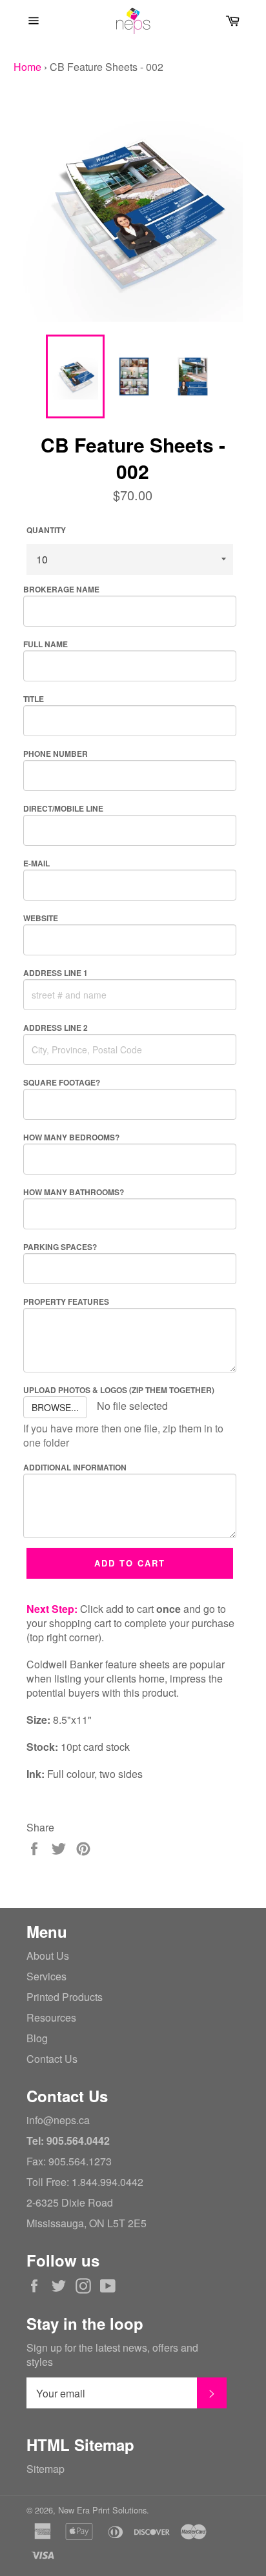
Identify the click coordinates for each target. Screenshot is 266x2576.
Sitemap (46, 2469)
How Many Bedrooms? (71, 1137)
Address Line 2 (56, 1028)
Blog (37, 2038)
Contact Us (52, 2059)
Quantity (46, 530)
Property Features (66, 1302)
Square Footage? (62, 1082)
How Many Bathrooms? (74, 1192)
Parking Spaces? (60, 1247)
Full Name (46, 644)
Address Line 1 (56, 973)
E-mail (36, 863)
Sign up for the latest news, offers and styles (112, 2355)
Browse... (55, 1407)
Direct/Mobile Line (63, 808)
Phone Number (56, 754)
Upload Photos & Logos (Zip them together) (119, 1390)
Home (27, 67)
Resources (51, 2017)
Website (41, 918)
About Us (48, 1956)
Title (34, 699)
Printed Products (65, 1997)
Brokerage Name (61, 589)
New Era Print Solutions (102, 2510)
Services (46, 1976)
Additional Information (75, 1467)
